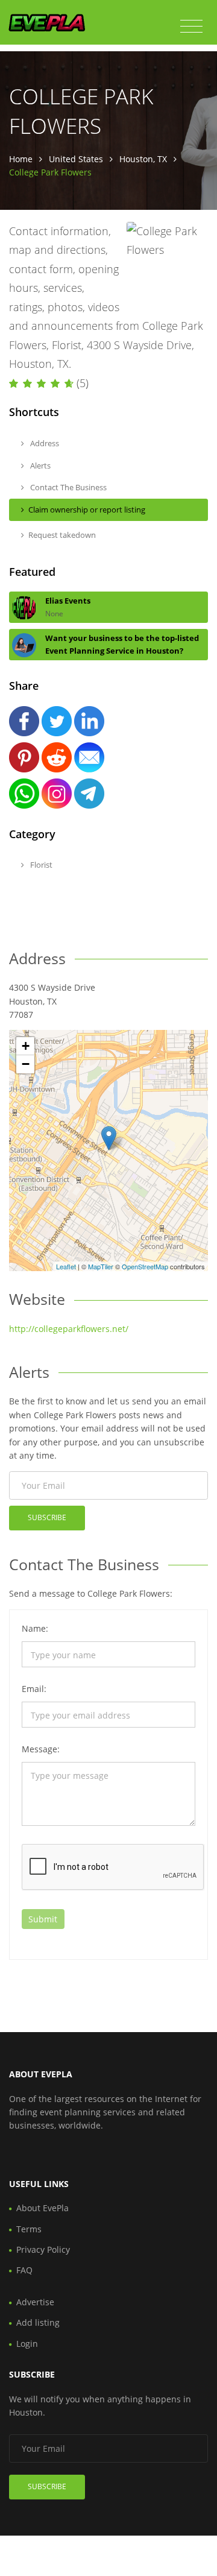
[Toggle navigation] (191, 27)
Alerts (39, 466)
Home (21, 159)
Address (44, 443)
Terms (29, 2229)
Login (27, 2344)
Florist (40, 865)
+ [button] (26, 1046)
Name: (35, 1628)
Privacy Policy (43, 2249)
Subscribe (47, 1517)
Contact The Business (68, 487)
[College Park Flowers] (109, 1138)
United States (76, 159)
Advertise (35, 2302)
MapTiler (101, 1266)
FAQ (24, 2270)
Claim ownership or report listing (87, 510)
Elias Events (68, 601)
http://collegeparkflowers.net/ (69, 1329)
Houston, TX (143, 159)
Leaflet (66, 1266)
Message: (41, 1749)
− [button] (26, 1064)
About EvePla (42, 2208)
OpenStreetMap (145, 1266)
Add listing (38, 2322)
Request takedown (62, 535)
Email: (34, 1689)
